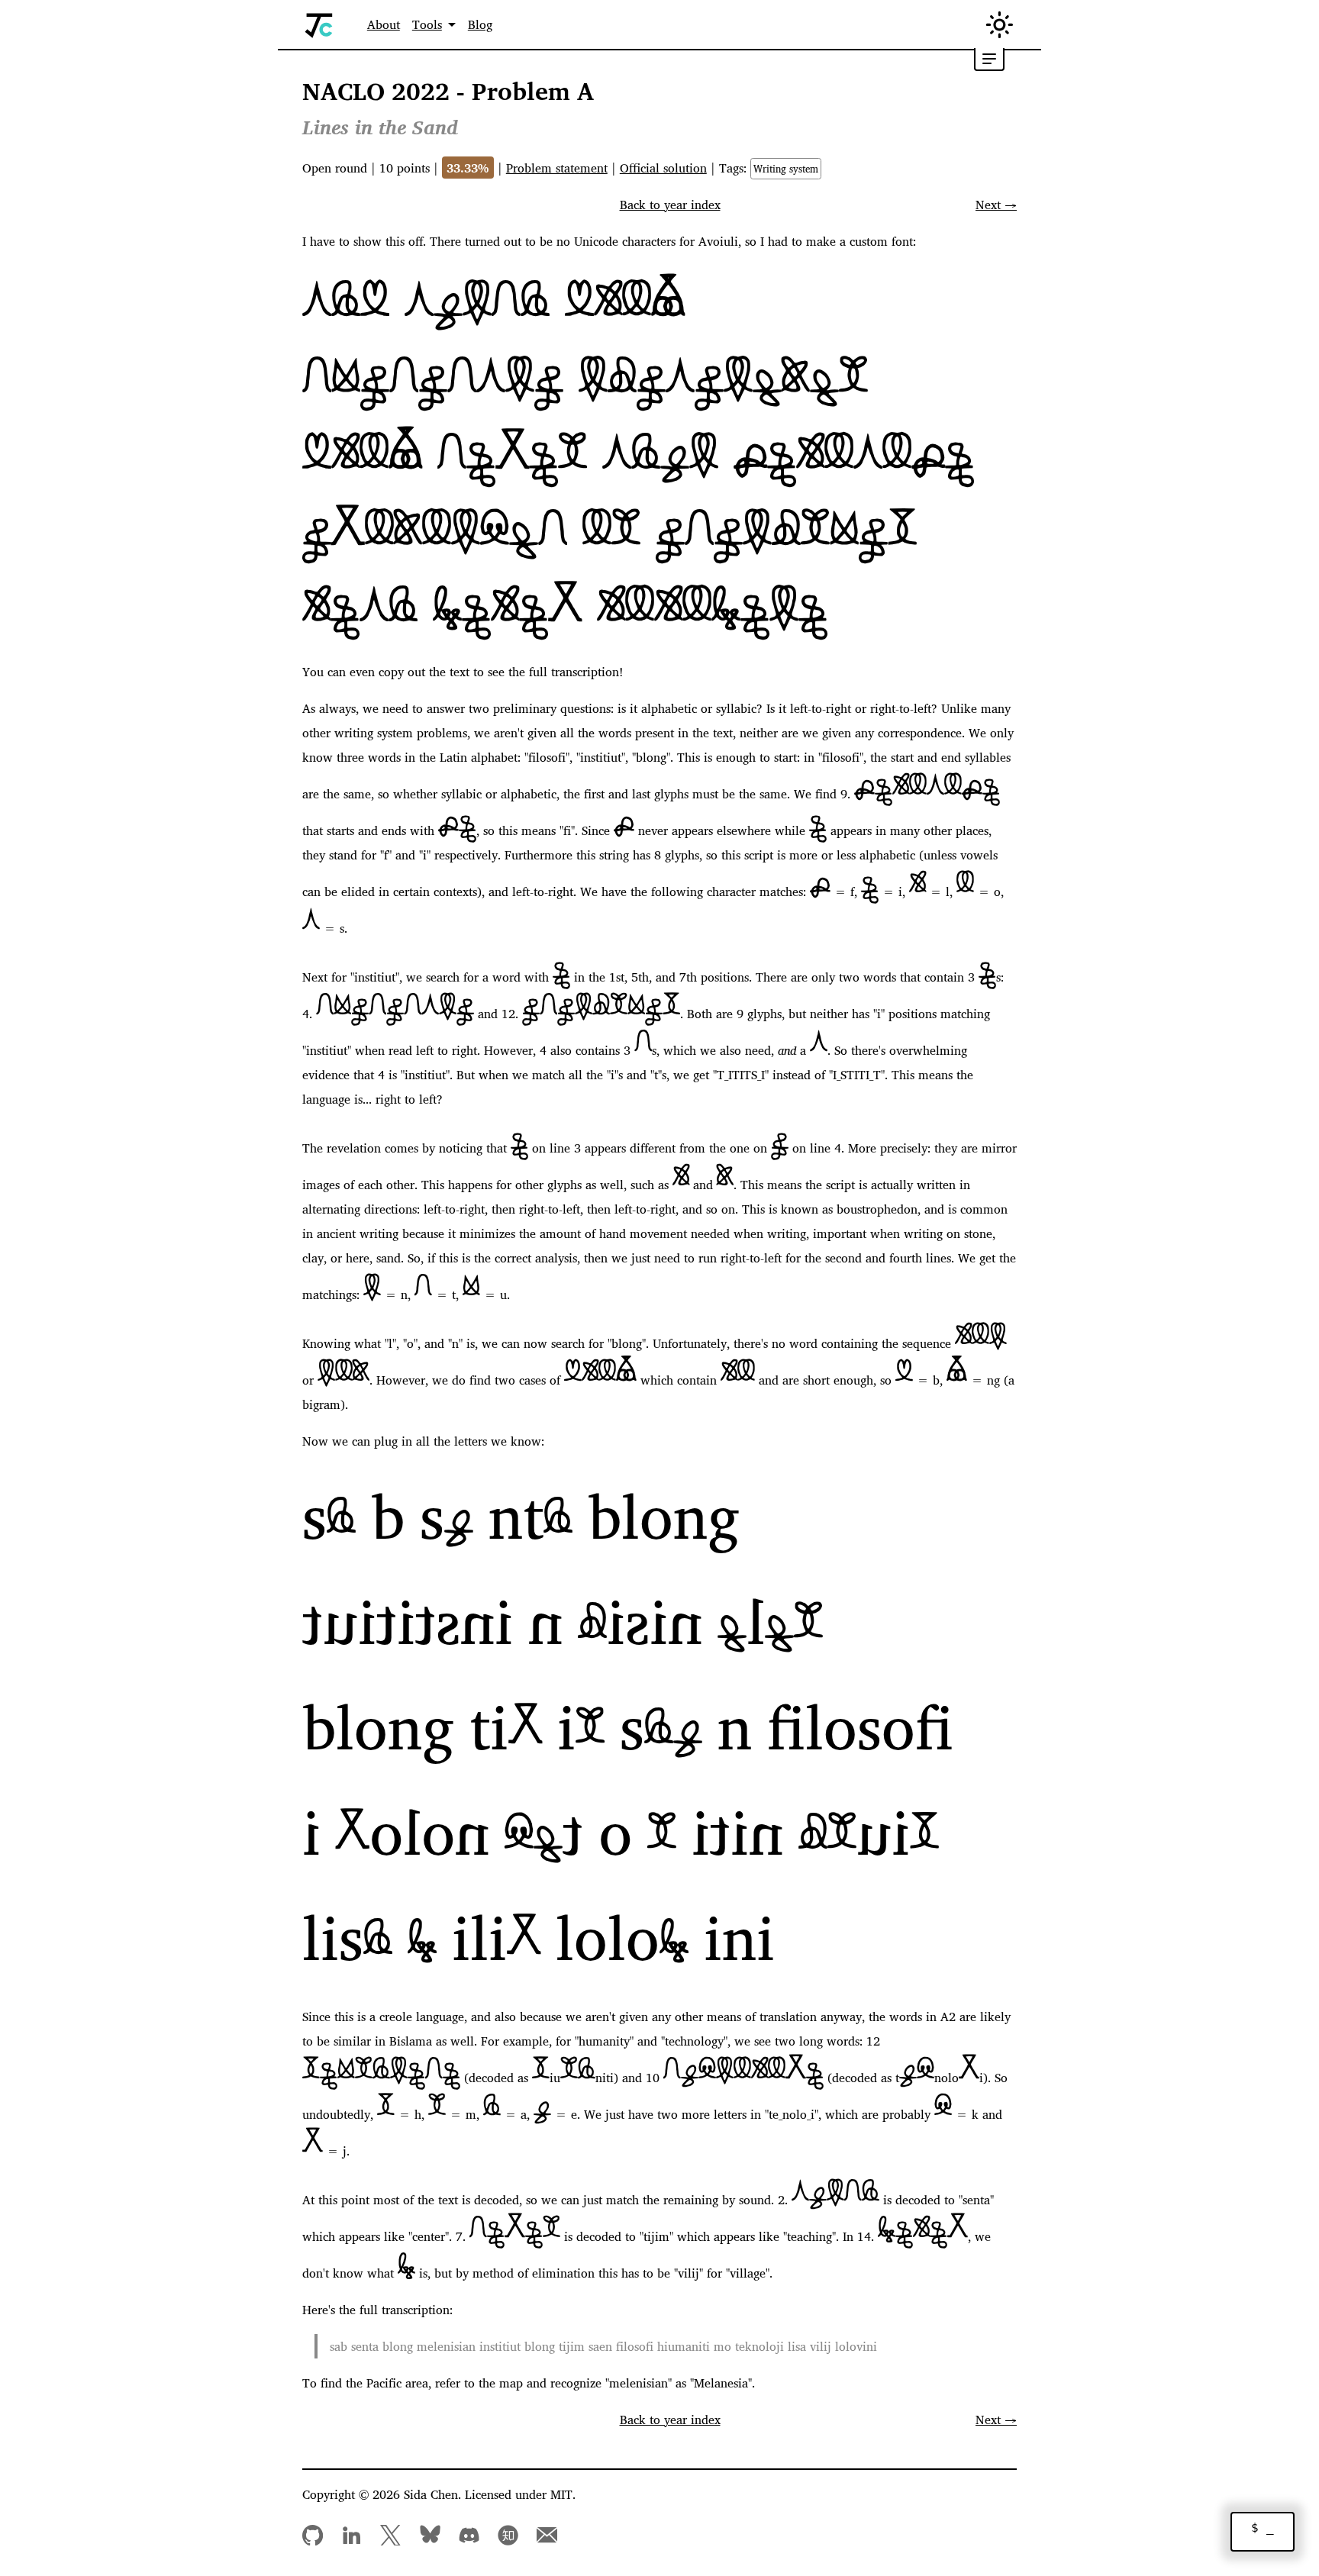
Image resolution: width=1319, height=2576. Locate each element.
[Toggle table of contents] (989, 60)
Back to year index (670, 205)
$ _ (1263, 2528)
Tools (427, 24)
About (384, 24)
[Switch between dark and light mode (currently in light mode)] (1000, 25)
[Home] (319, 25)
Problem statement (557, 168)
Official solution (663, 168)
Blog (480, 24)
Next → (996, 205)
